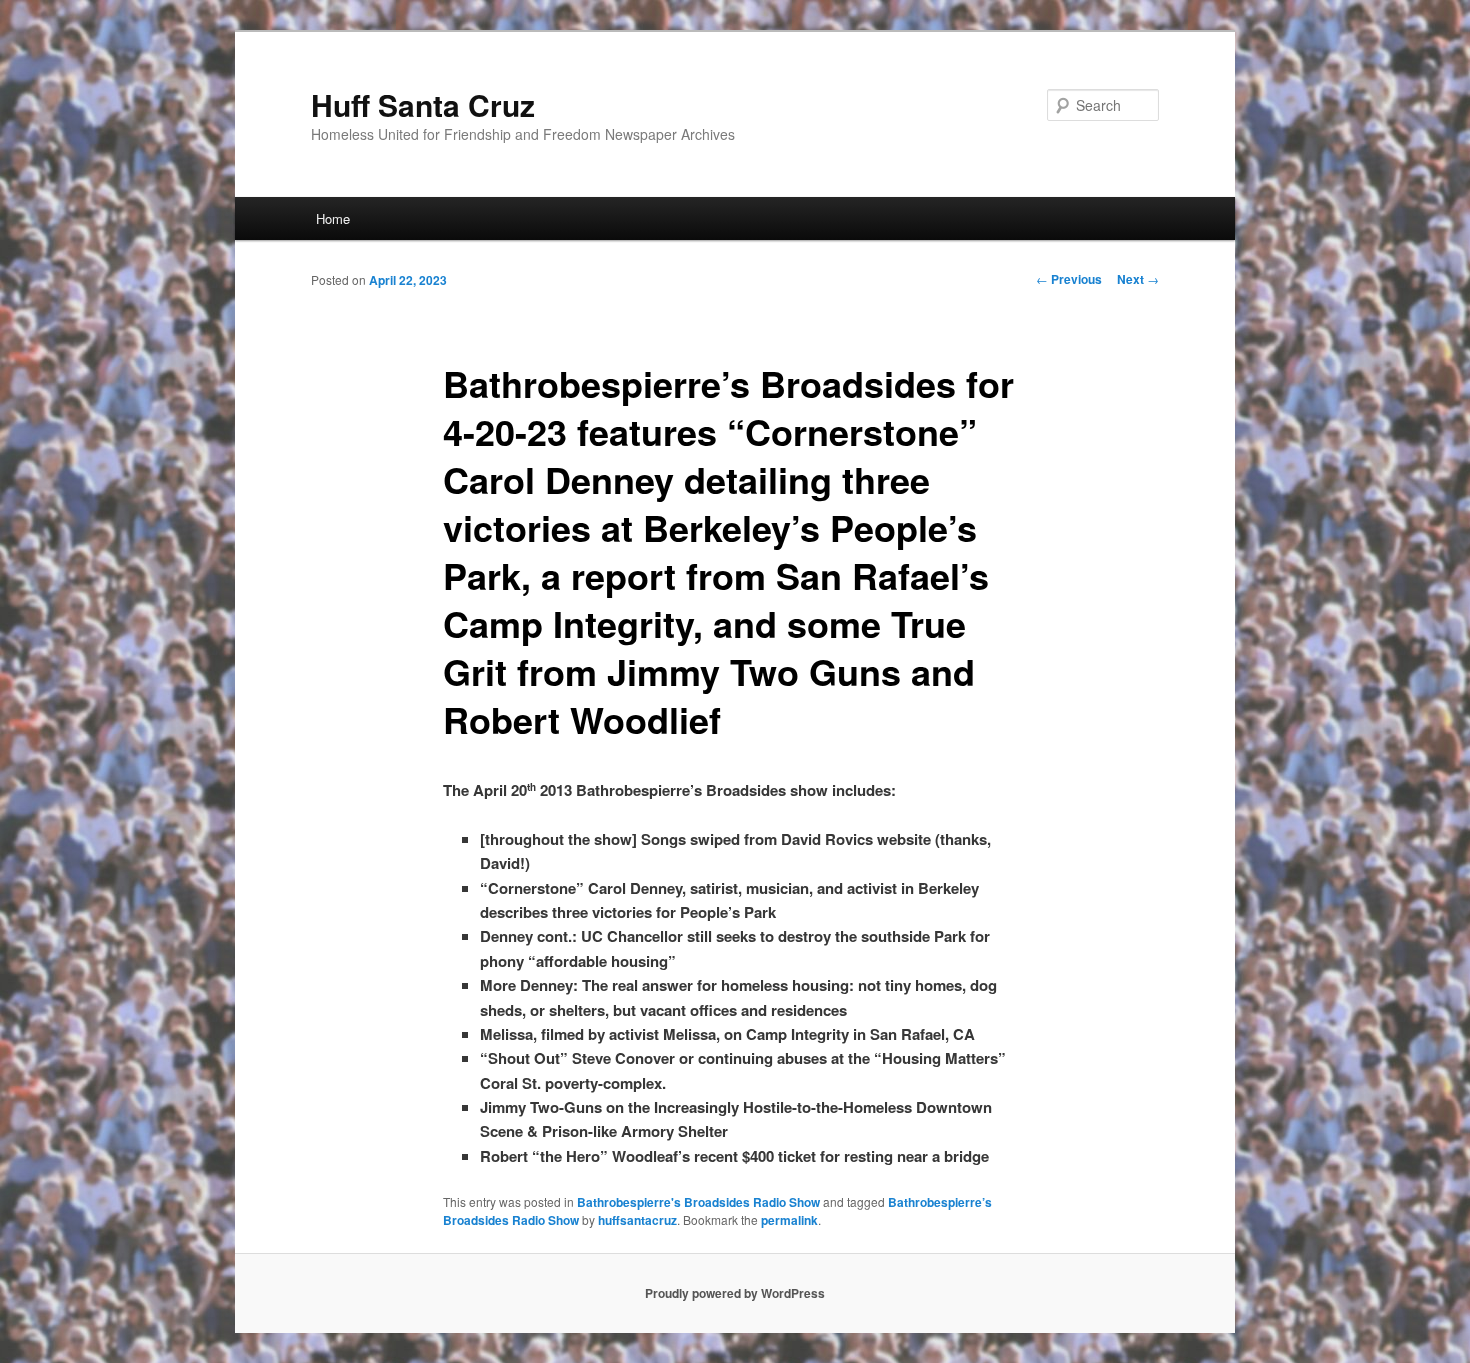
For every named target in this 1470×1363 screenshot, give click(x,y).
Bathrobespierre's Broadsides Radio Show (698, 1202)
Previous (1069, 279)
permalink (789, 1220)
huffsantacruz (637, 1220)
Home (333, 218)
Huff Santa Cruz (423, 104)
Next (1138, 279)
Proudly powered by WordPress (735, 1293)
